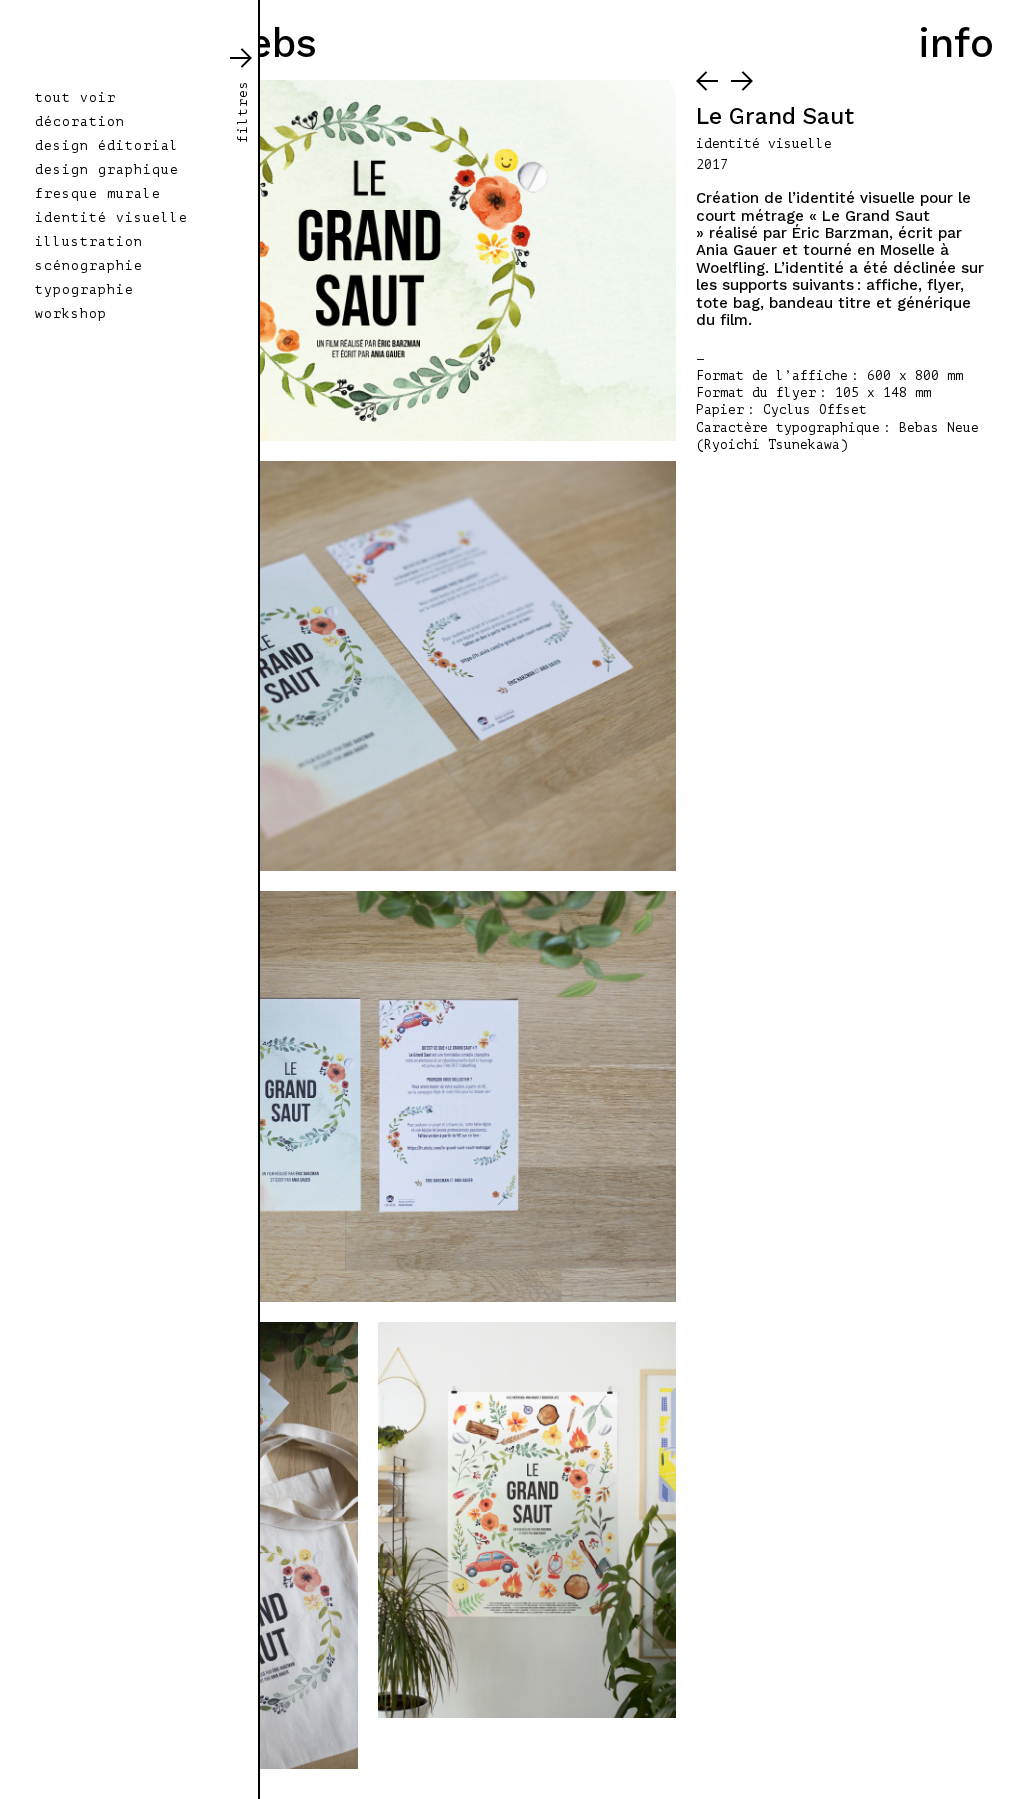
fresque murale (98, 194)
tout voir (75, 98)
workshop (71, 314)
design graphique (107, 170)
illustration (89, 242)
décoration (80, 122)
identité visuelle (111, 218)
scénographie (89, 266)
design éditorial (107, 146)
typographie (84, 290)
